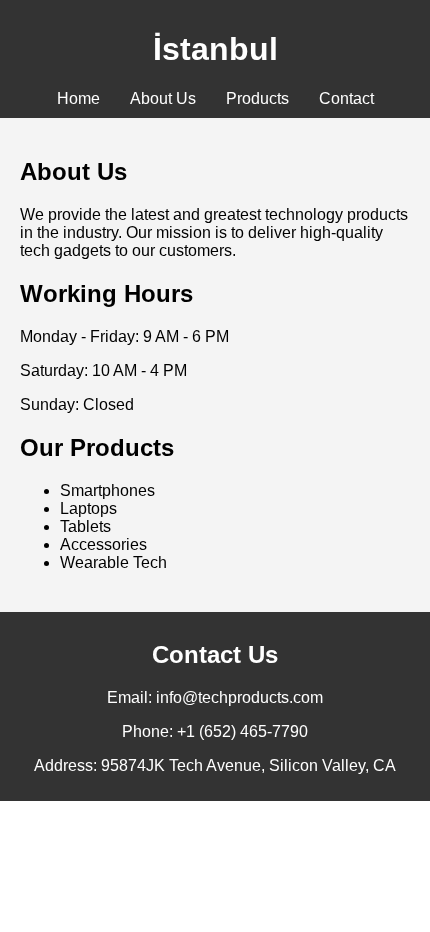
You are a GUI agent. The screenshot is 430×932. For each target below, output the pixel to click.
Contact (346, 98)
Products (257, 98)
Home (78, 98)
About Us (163, 98)
